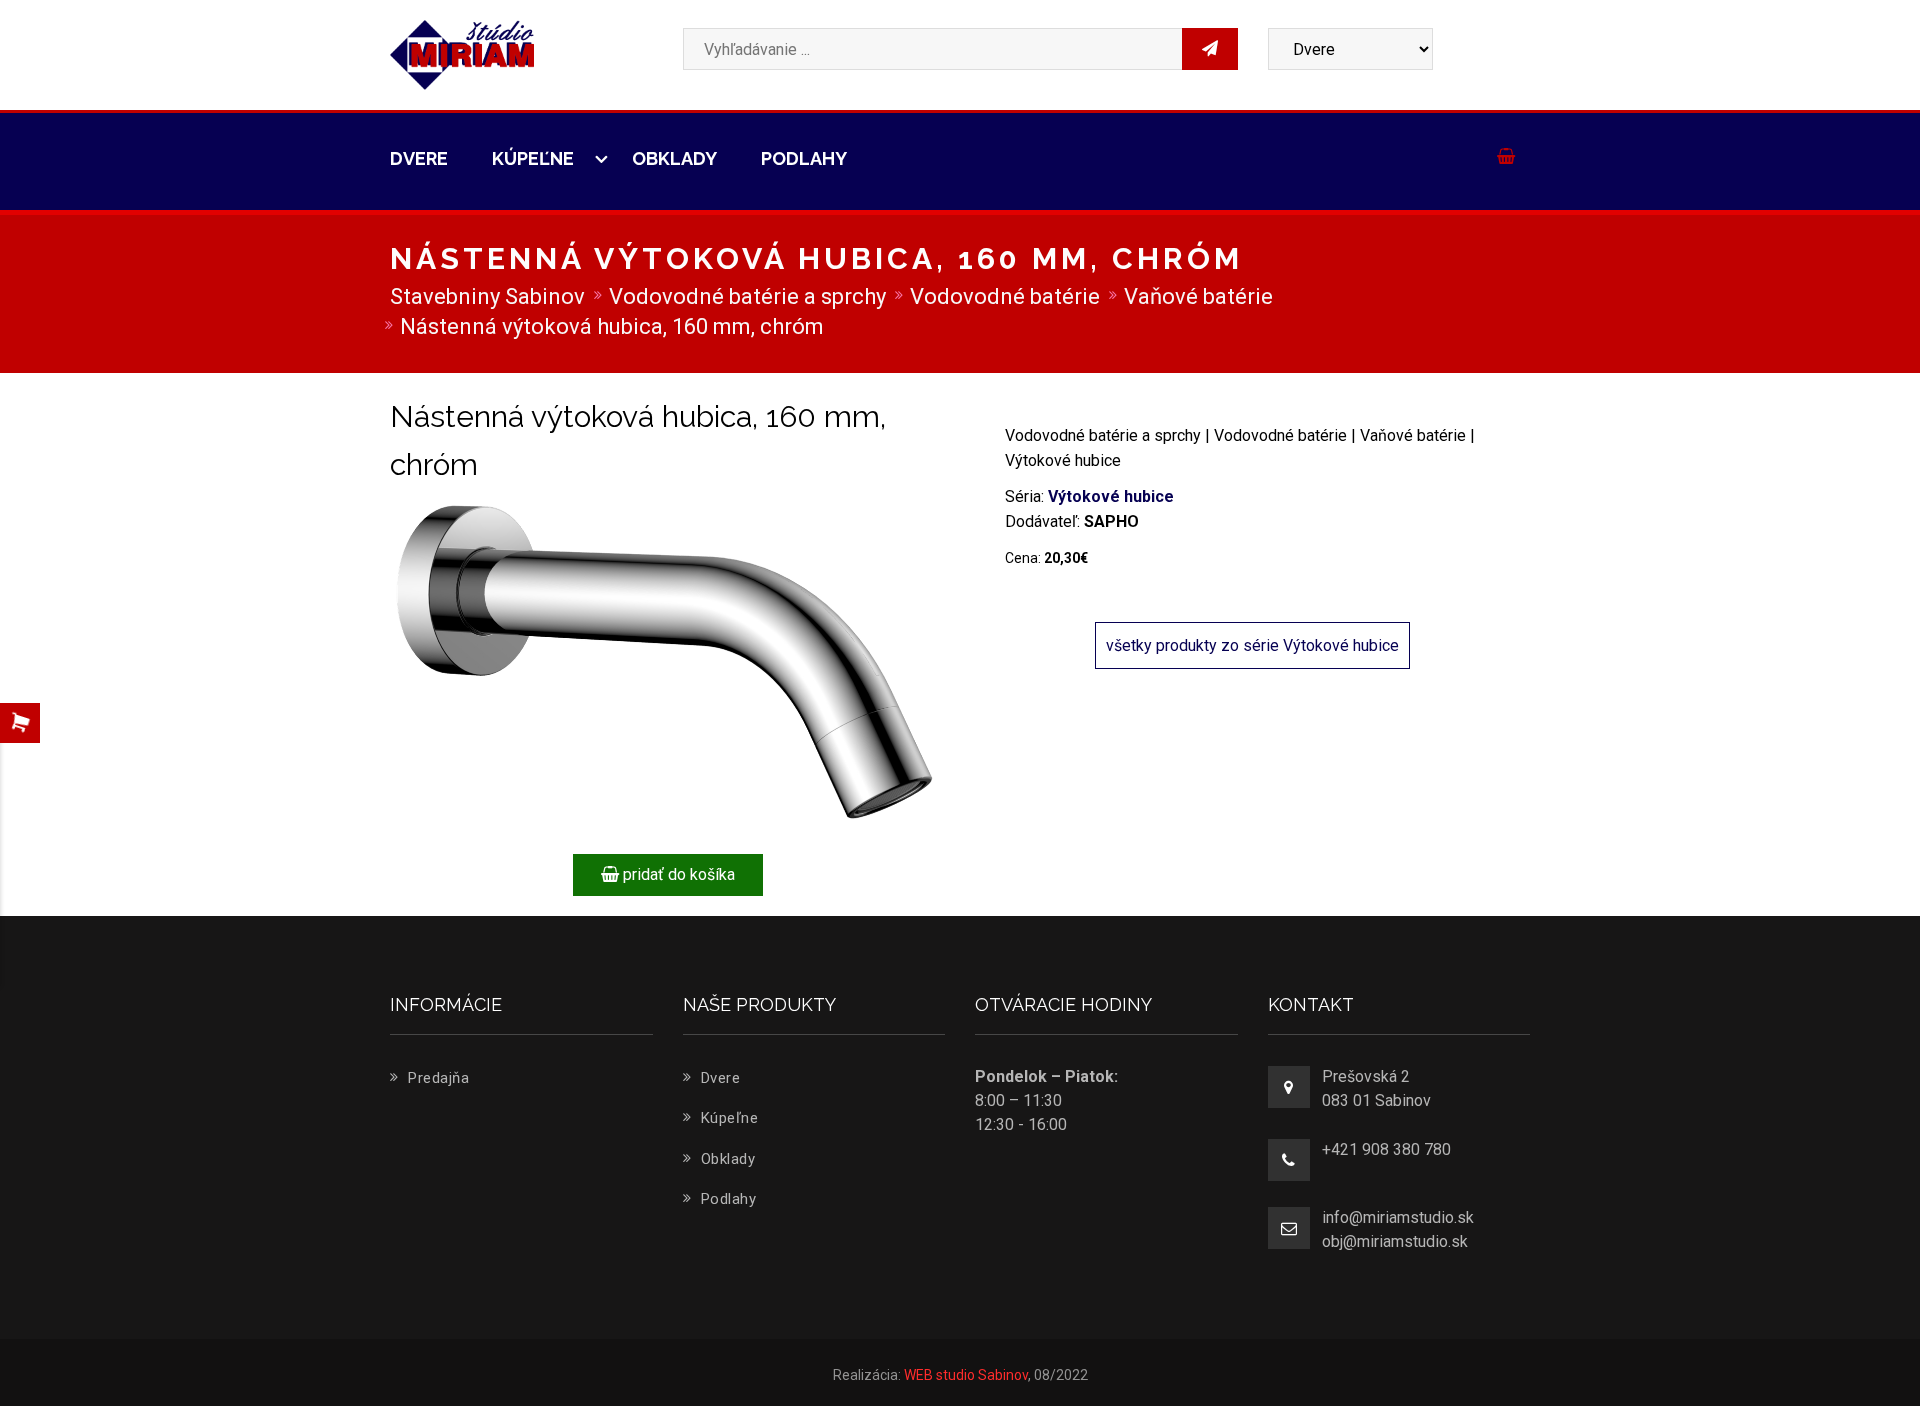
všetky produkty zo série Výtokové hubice (1252, 645)
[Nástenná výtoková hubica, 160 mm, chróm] (667, 664)
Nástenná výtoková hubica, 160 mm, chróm (612, 326)
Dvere (419, 158)
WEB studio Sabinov (966, 1375)
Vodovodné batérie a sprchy (747, 296)
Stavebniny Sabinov (487, 296)
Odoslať (1382, 343)
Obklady (674, 158)
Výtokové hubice (1111, 496)
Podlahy (804, 158)
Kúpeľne (535, 158)
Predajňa (436, 1078)
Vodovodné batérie (1005, 296)
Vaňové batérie (1198, 296)
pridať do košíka (677, 874)
